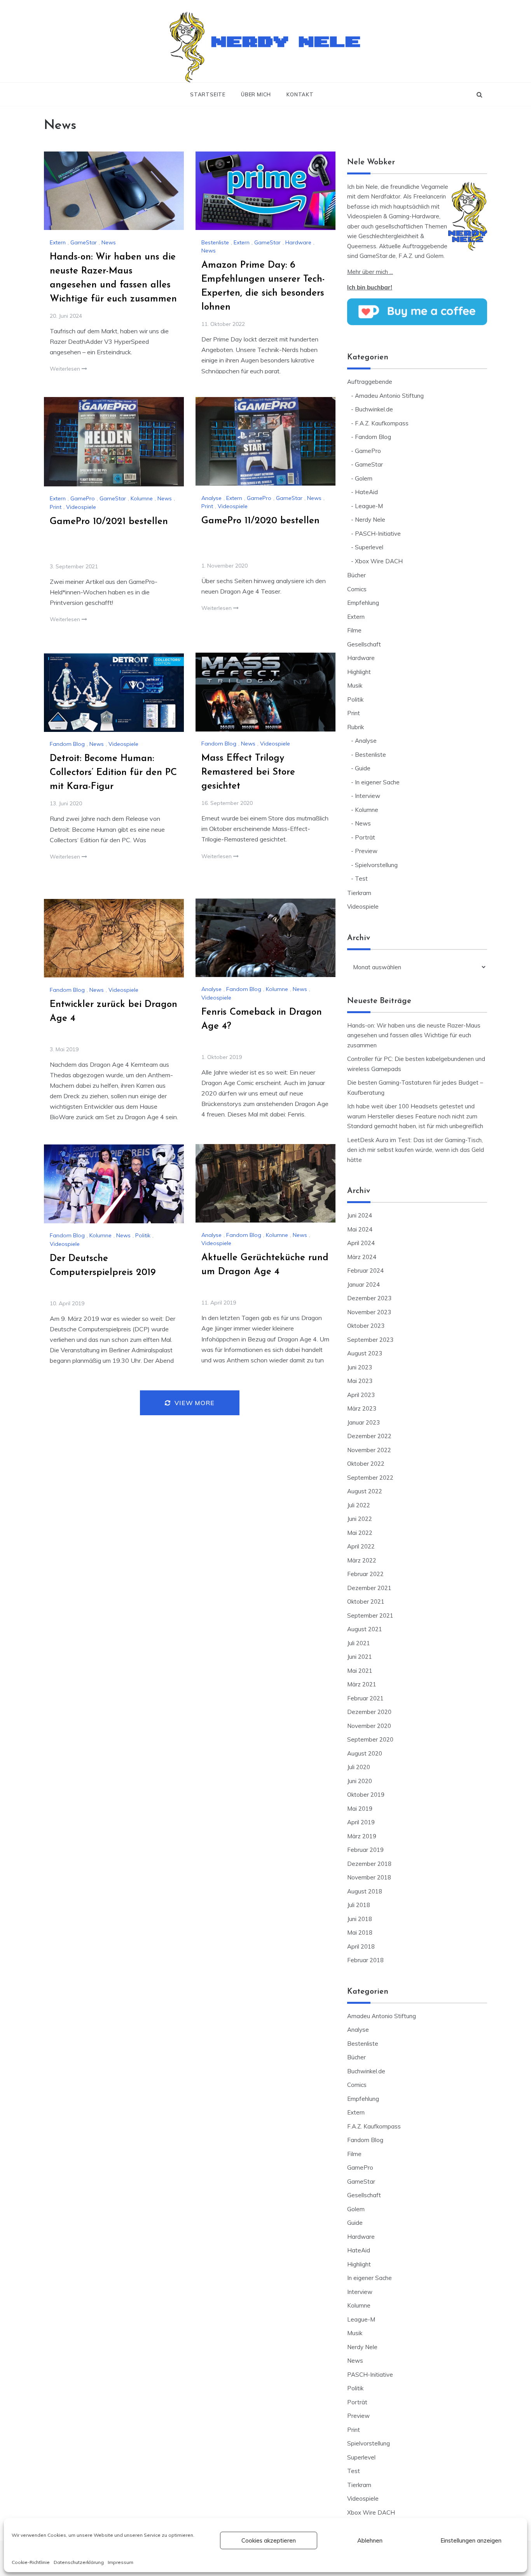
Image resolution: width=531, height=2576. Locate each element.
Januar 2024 (363, 1285)
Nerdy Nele (287, 38)
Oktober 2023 (366, 1326)
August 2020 (365, 1753)
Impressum (121, 2562)
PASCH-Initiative (378, 534)
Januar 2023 (363, 1422)
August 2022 (365, 1491)
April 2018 (361, 1946)
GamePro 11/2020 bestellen (260, 521)
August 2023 (365, 1353)
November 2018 (369, 1877)
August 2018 (365, 1891)
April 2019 (361, 1822)
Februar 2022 (365, 1574)
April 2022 (361, 1546)
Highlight (359, 672)
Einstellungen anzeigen (471, 2540)
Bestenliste (215, 242)
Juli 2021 (359, 1643)
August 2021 (365, 1629)
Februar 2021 (365, 1698)
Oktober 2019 (366, 1795)
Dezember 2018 (369, 1864)
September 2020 (370, 1739)
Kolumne (142, 498)
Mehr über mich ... (370, 272)
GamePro (83, 498)
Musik (355, 685)
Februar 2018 (365, 1960)
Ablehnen (370, 2540)
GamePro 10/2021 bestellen (109, 522)
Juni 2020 (360, 1781)
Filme (354, 630)
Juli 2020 (359, 1767)
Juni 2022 (360, 1519)
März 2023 (362, 1408)
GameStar (84, 242)
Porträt (365, 837)
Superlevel (369, 547)
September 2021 (370, 1615)
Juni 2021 (360, 1657)
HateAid (366, 492)
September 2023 (370, 1340)
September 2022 (370, 1478)
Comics (357, 589)
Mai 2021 (360, 1671)
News (109, 242)
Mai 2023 (360, 1381)
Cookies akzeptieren (269, 2540)
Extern (58, 242)
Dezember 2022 (369, 1436)
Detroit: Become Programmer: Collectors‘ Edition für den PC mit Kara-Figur (113, 773)
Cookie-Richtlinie (31, 2562)
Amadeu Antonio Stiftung (389, 396)
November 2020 (369, 1726)
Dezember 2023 (369, 1298)
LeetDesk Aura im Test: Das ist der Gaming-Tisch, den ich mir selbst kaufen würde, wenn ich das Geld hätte (416, 1150)
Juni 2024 (360, 1215)
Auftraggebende (370, 382)
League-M (369, 506)
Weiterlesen (66, 369)
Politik (143, 1235)
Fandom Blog (219, 744)
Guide (363, 768)
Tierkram (359, 893)
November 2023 (369, 1312)
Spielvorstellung (376, 865)
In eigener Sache (377, 782)
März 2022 (362, 1560)
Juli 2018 (359, 1905)
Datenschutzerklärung (79, 2562)
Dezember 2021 (369, 1588)
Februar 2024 (365, 1271)
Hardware (298, 242)
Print (56, 507)
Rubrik (355, 727)
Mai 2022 (360, 1533)
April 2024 (361, 1243)
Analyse (211, 498)
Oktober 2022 (366, 1464)
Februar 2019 (365, 1850)
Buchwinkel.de (374, 409)
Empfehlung (363, 603)
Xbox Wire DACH (379, 561)
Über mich (256, 94)
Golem (364, 478)
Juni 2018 (360, 1919)
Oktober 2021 (366, 1602)
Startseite (208, 94)
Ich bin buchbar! (370, 287)
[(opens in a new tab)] (114, 191)
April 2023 (361, 1395)
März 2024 (362, 1257)
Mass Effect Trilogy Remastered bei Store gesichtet (248, 772)
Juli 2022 (359, 1505)
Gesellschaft (364, 644)
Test (361, 879)
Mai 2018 (360, 1932)
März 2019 (362, 1836)
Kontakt (300, 94)
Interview (368, 796)
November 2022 (369, 1450)
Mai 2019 (360, 1809)
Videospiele (81, 507)
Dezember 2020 (369, 1712)
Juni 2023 (360, 1367)
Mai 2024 (360, 1229)
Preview (366, 851)
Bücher (356, 575)
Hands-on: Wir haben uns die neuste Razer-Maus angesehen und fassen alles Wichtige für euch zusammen (414, 1035)
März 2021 (362, 1684)
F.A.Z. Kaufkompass (382, 423)
